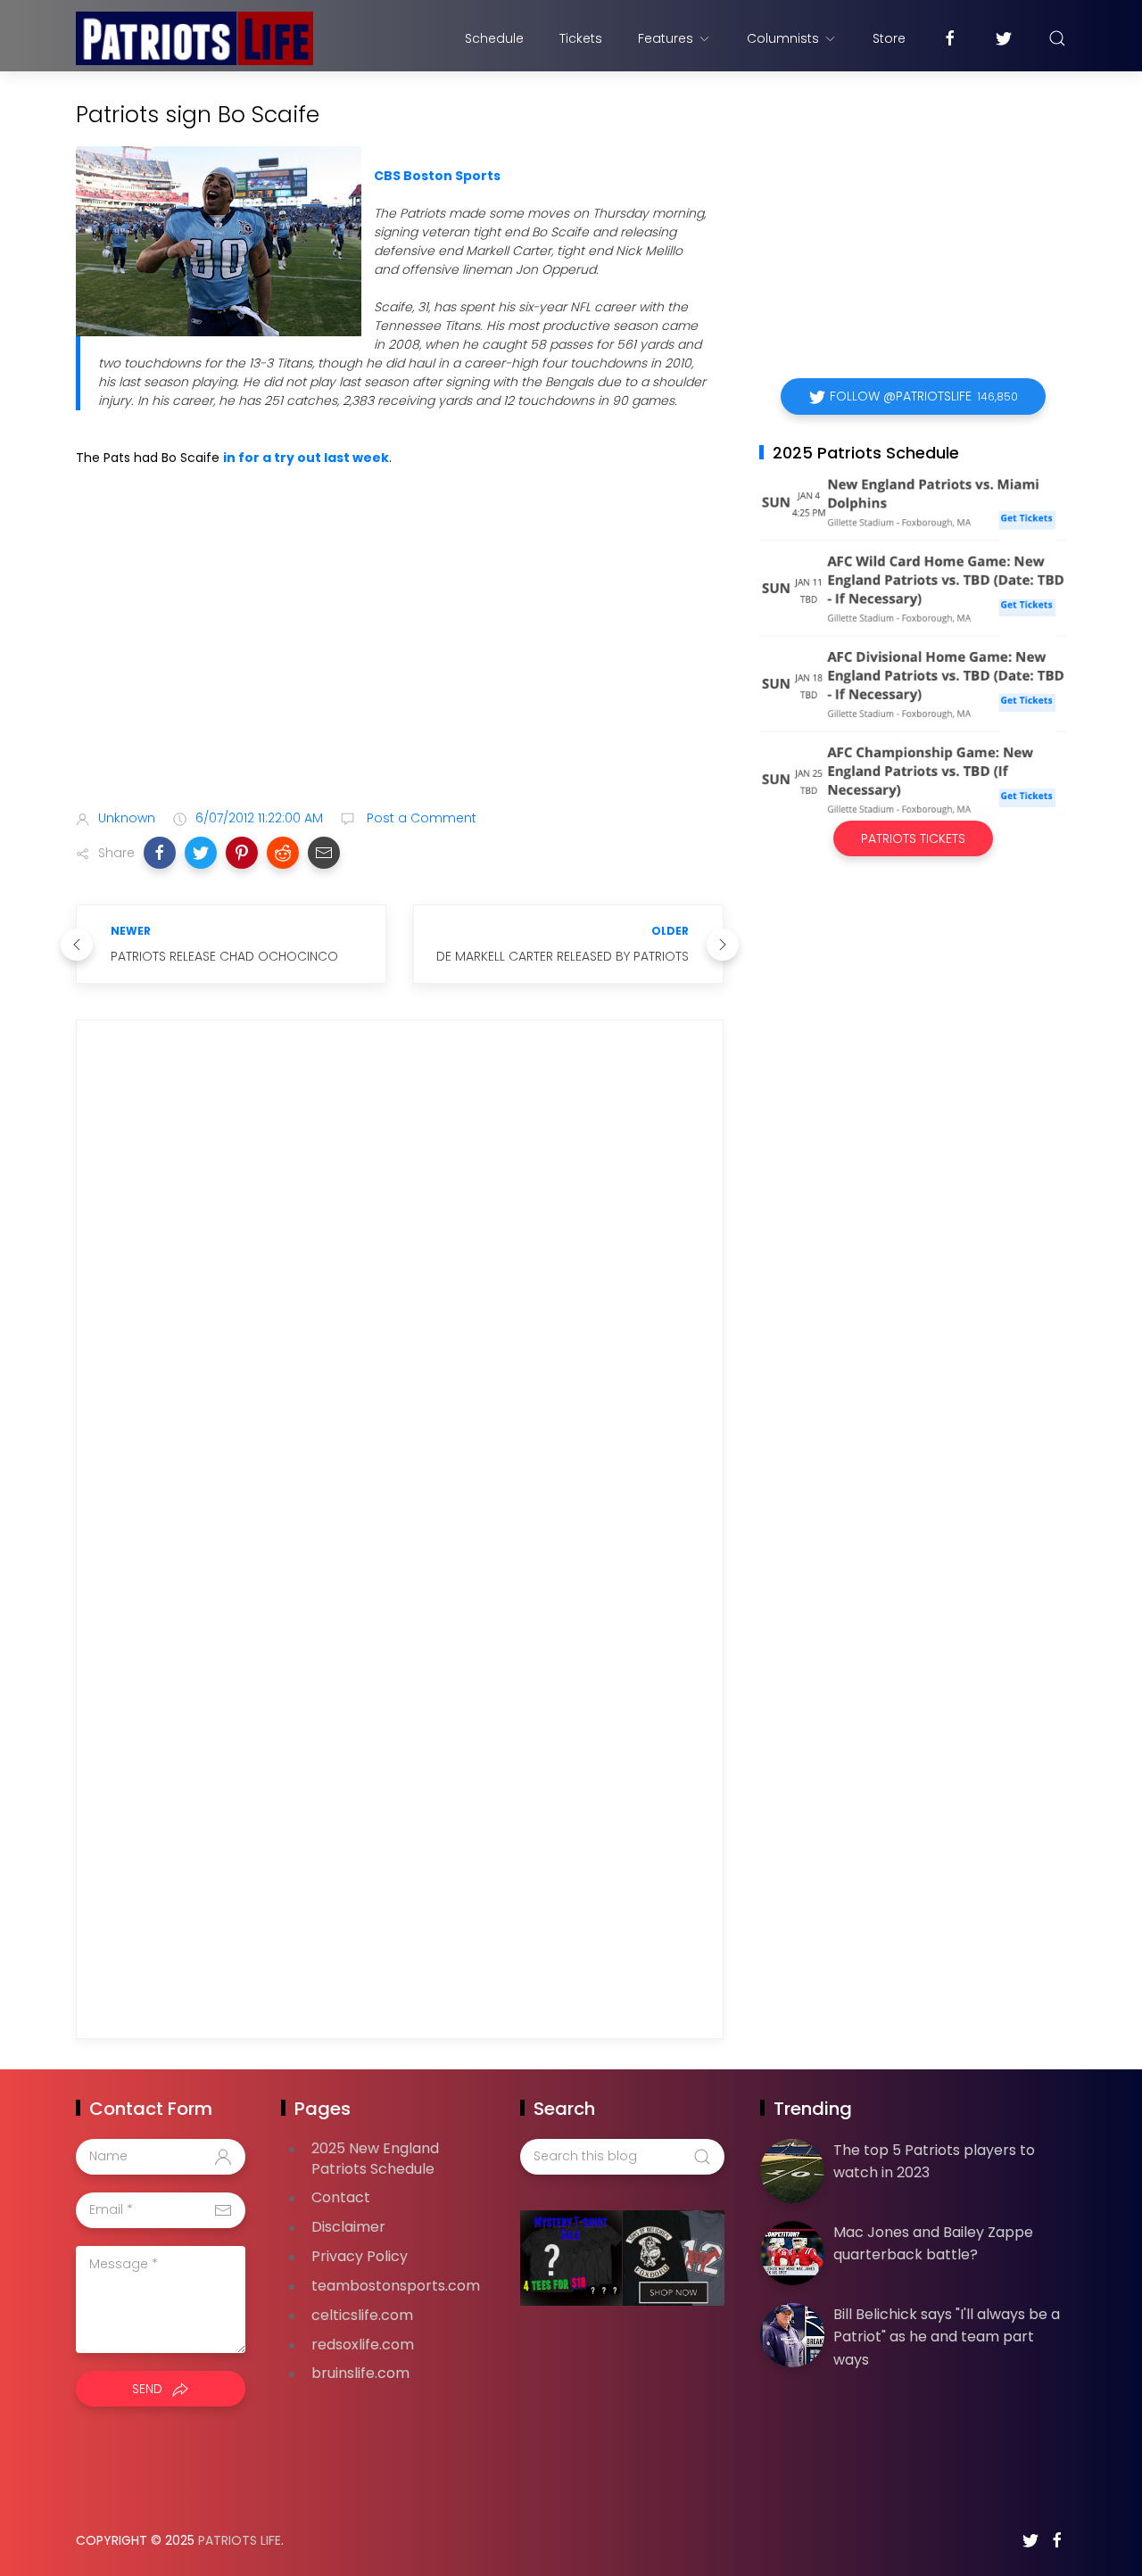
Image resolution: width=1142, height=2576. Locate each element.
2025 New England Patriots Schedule (375, 2159)
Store (889, 38)
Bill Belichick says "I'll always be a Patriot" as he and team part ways (947, 2337)
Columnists (783, 38)
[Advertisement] (400, 656)
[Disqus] (400, 1291)
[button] (160, 853)
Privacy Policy (360, 2256)
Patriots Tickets (913, 838)
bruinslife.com (360, 2373)
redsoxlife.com (363, 2345)
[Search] (1057, 38)
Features (666, 38)
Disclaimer (348, 2227)
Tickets (581, 38)
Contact (341, 2197)
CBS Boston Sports (437, 176)
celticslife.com (362, 2315)
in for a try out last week (306, 458)
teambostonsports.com (396, 2286)
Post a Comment (420, 818)
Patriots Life (240, 2540)
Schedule (494, 38)
